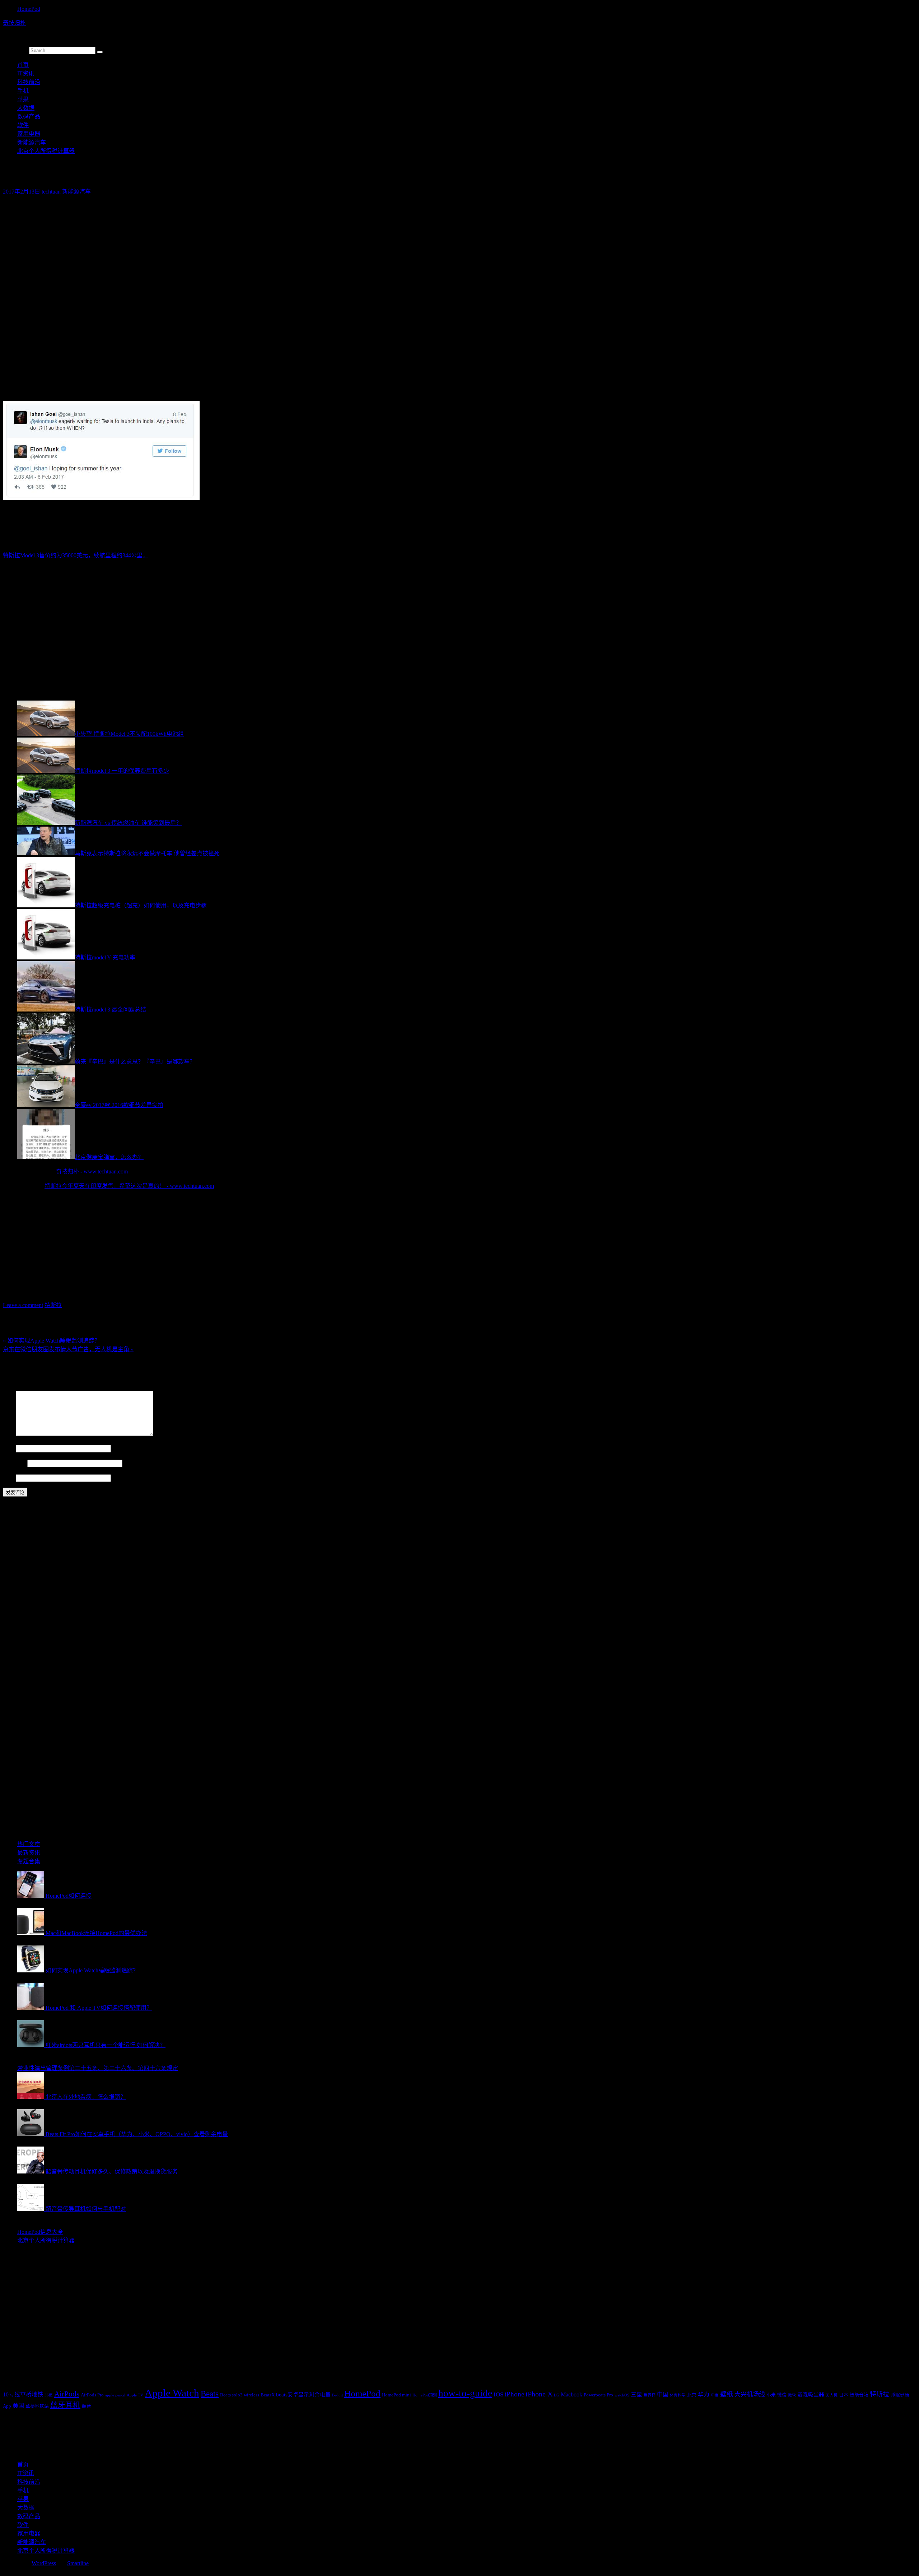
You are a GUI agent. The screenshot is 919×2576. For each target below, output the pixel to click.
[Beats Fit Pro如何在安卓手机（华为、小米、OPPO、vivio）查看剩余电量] (31, 2134)
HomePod (29, 9)
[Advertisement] (218, 251)
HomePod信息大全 (40, 2232)
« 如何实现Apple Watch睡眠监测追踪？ (52, 1341)
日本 (844, 2395)
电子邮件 (14, 1463)
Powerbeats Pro (598, 2395)
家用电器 (29, 134)
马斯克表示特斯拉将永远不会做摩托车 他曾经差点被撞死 (147, 853)
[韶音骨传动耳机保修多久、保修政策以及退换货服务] (31, 2172)
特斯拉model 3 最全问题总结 (110, 1010)
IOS (498, 2394)
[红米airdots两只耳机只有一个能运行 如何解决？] (31, 2045)
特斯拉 (53, 1305)
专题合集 (29, 1861)
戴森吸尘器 (811, 2395)
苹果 (23, 99)
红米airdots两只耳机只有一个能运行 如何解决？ (106, 2045)
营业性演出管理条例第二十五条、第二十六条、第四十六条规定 (98, 2068)
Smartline (78, 2563)
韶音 (87, 2406)
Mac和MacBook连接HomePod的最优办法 (96, 1933)
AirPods (67, 2394)
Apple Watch (172, 2393)
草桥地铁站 (37, 2406)
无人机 (832, 2395)
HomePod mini (396, 2395)
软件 (23, 125)
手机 (23, 91)
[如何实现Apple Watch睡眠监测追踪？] (31, 1970)
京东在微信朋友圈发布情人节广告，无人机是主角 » (68, 1349)
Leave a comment (23, 1305)
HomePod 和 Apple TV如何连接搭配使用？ (99, 2008)
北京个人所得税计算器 (46, 151)
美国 (18, 2406)
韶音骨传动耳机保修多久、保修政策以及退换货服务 (112, 2172)
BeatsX (268, 2395)
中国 (663, 2394)
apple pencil (115, 2395)
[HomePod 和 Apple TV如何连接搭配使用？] (31, 2008)
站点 (9, 1478)
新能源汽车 (32, 142)
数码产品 (29, 117)
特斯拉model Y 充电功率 (105, 957)
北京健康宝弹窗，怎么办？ (109, 1157)
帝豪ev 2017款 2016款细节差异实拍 (119, 1105)
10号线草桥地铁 (23, 2394)
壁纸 (727, 2394)
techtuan (51, 192)
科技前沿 (29, 82)
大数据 (26, 108)
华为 (704, 2394)
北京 (692, 2395)
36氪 (49, 2395)
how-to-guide (465, 2393)
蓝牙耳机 (65, 2405)
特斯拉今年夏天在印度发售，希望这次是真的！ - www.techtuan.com (129, 1186)
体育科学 (678, 2395)
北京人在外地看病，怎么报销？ (86, 2097)
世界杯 (650, 2395)
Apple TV (135, 2395)
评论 (9, 1434)
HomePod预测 (425, 2395)
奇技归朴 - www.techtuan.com (92, 1171)
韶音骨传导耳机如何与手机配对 (86, 2209)
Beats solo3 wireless (240, 2395)
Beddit (337, 2395)
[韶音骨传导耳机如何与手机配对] (31, 2209)
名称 (9, 1448)
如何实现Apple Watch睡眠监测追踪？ (92, 1970)
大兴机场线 (750, 2394)
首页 (23, 65)
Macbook (572, 2394)
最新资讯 (29, 1853)
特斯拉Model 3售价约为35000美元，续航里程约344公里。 (76, 555)
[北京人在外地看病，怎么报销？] (31, 2097)
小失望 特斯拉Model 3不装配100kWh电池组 (129, 734)
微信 (782, 2395)
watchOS (622, 2395)
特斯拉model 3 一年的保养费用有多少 (122, 771)
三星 (636, 2394)
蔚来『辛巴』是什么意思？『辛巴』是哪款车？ (135, 1062)
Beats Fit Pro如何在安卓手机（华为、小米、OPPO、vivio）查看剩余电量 (137, 2134)
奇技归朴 (14, 23)
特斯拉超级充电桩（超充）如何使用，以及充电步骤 (141, 905)
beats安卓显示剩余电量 (303, 2395)
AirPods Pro (92, 2395)
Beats (210, 2394)
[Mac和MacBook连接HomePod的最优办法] (31, 1933)
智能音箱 (859, 2395)
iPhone (514, 2394)
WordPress (44, 2563)
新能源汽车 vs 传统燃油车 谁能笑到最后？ (128, 823)
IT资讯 (26, 73)
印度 (715, 2395)
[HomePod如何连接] (31, 1896)
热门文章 (29, 1844)
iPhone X (539, 2394)
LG (557, 2395)
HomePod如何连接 (69, 1896)
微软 (792, 2395)
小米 (771, 2395)
